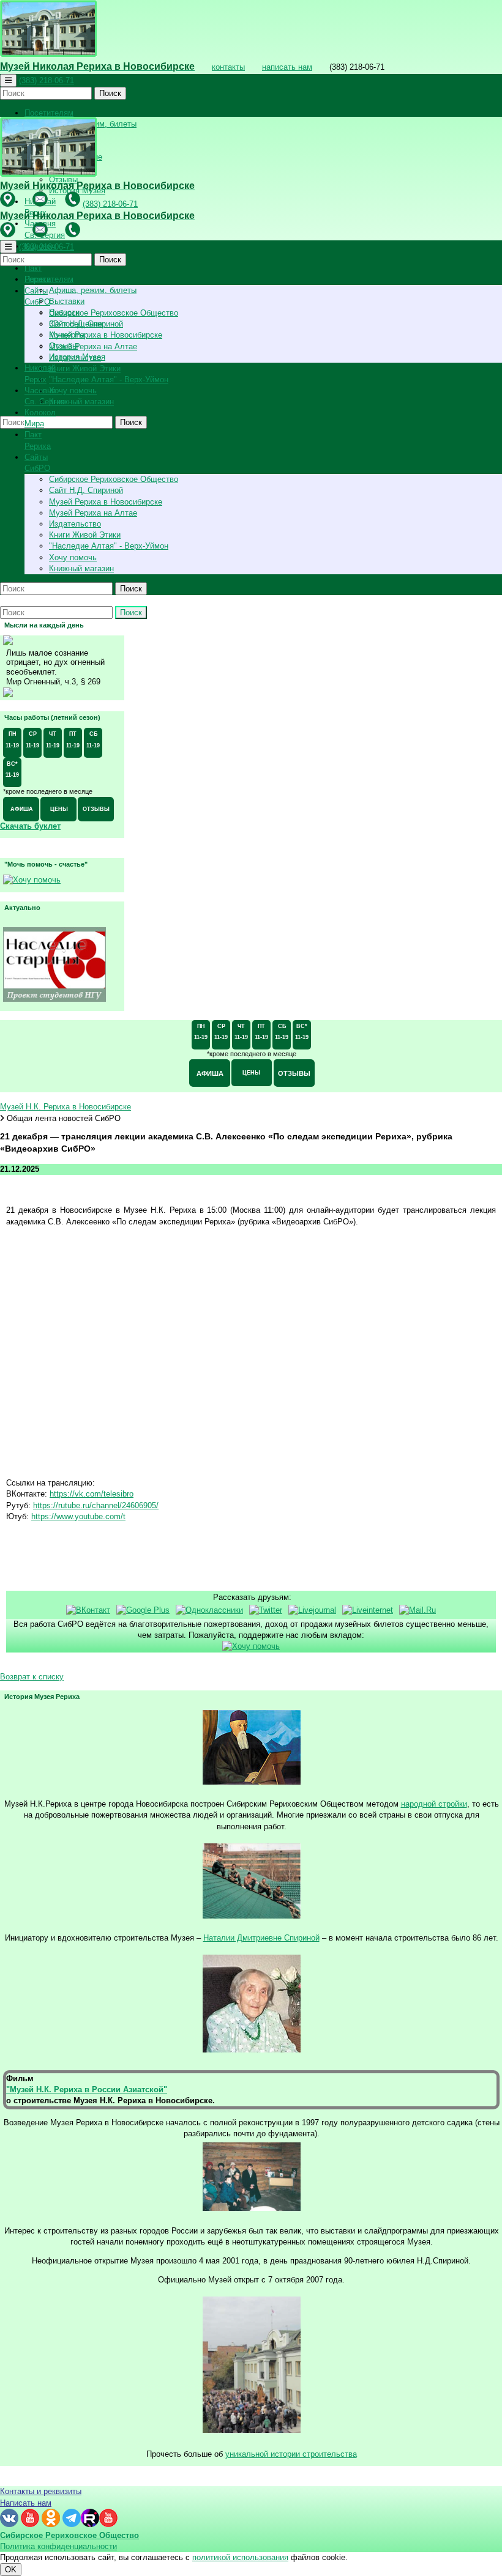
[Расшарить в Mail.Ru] (418, 1610)
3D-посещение (76, 324)
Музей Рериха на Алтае (93, 346)
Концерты (67, 335)
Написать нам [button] (26, 2503)
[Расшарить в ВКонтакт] (88, 1610)
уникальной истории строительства (291, 2454)
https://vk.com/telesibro (92, 1494)
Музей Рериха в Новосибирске (106, 335)
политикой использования (240, 2557)
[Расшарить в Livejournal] (312, 1610)
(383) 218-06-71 (47, 80)
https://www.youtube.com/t (78, 1516)
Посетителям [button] (49, 113)
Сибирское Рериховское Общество (114, 313)
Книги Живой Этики (85, 368)
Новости (64, 312)
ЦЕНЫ (59, 809)
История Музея (77, 357)
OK (11, 2570)
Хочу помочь (73, 390)
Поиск (110, 93)
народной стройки (434, 1804)
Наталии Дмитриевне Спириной (261, 1938)
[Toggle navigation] (8, 80)
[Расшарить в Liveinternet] (368, 1610)
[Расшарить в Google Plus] (143, 1610)
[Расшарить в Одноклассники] (209, 1610)
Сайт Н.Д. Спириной (86, 490)
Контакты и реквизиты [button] (41, 2491)
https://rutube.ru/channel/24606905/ (96, 1505)
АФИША (22, 809)
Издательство (75, 524)
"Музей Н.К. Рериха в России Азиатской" (87, 2089)
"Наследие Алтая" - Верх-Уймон (109, 379)
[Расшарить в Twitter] (266, 1610)
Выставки (67, 301)
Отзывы (63, 346)
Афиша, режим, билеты (93, 290)
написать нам (287, 67)
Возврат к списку (32, 1677)
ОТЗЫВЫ (96, 809)
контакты (228, 67)
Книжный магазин (81, 402)
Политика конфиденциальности (58, 2546)
